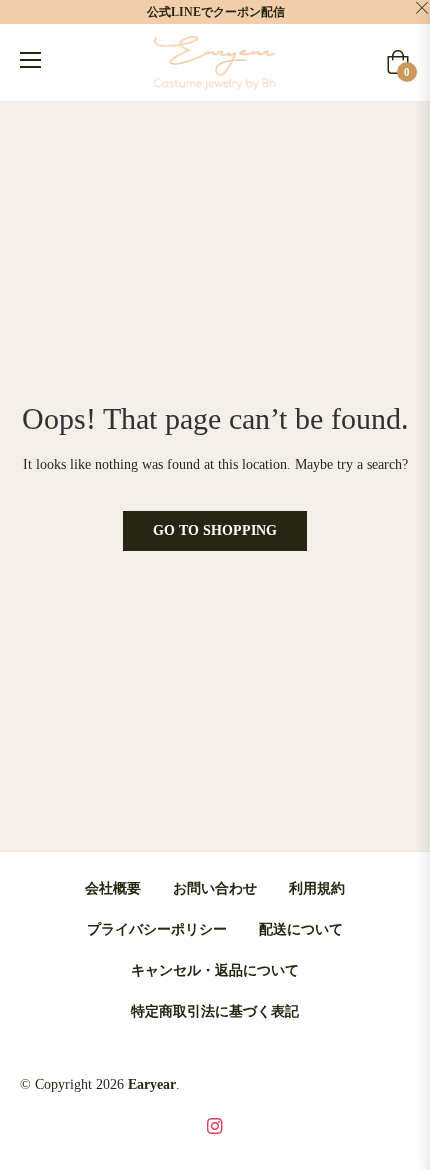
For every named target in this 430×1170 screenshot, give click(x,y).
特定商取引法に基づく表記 (215, 1011)
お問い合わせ (215, 888)
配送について (301, 929)
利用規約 (317, 888)
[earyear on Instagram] (215, 1125)
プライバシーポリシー (157, 929)
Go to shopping (215, 530)
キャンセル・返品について (215, 970)
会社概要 (113, 888)
